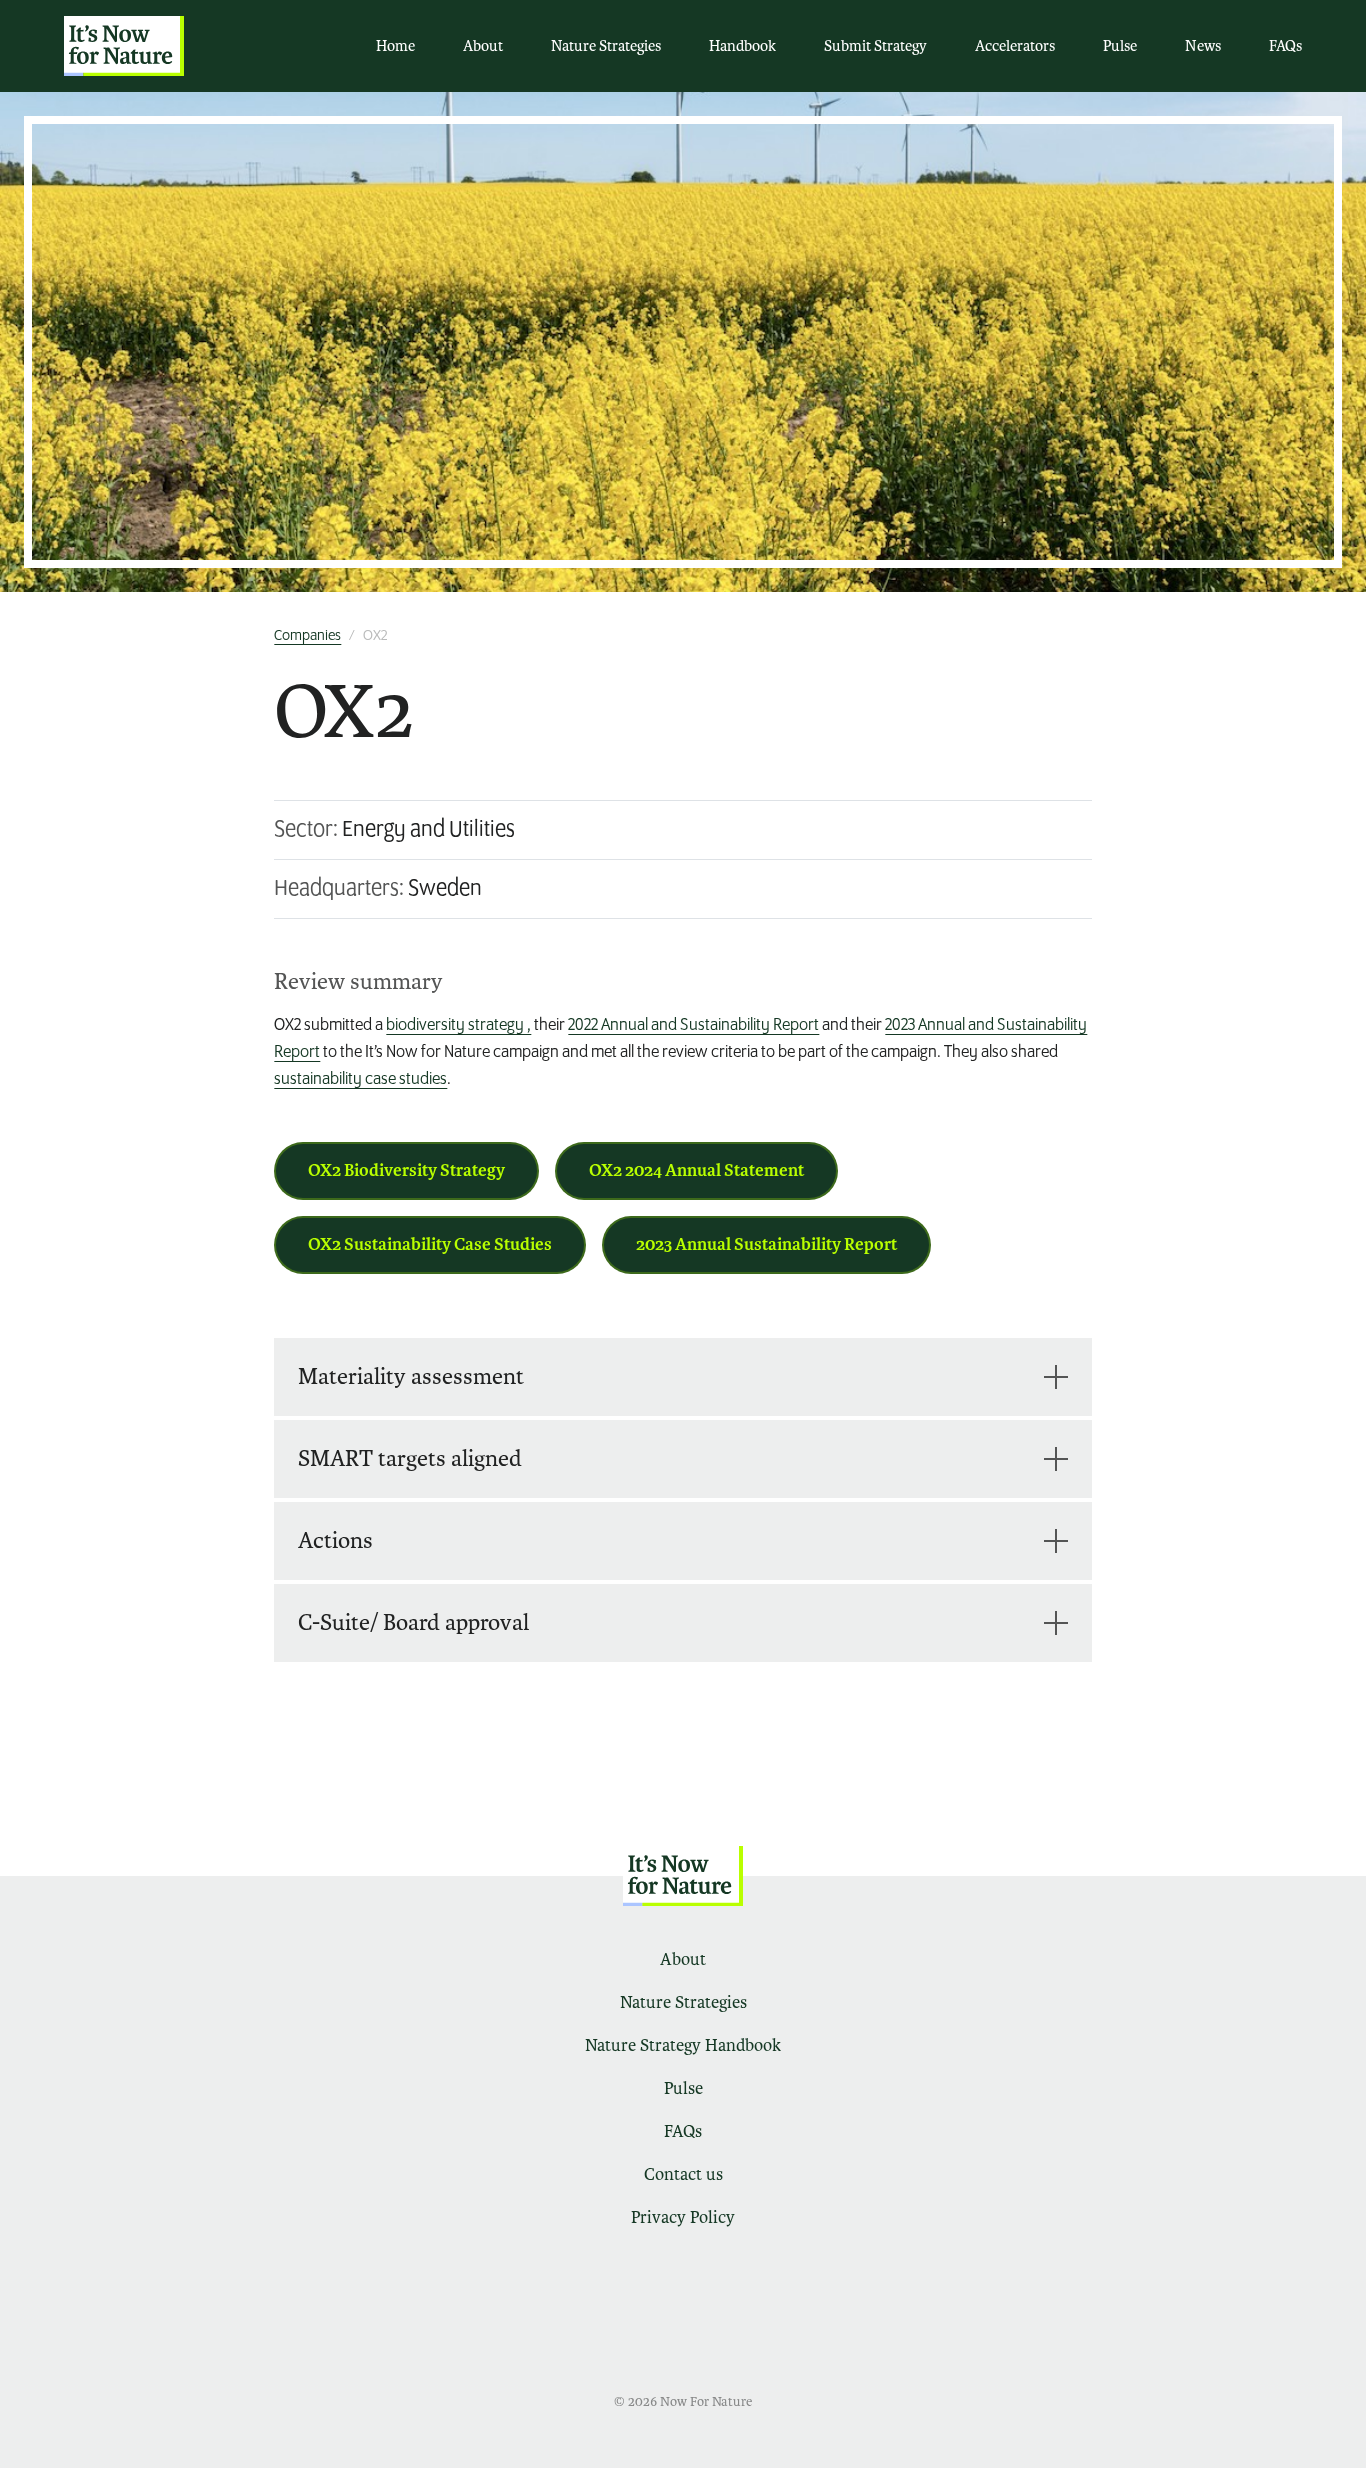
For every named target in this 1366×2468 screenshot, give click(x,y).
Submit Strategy (875, 46)
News (1203, 46)
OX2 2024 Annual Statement (696, 1170)
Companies (307, 636)
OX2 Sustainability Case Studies (430, 1244)
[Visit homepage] (124, 46)
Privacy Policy (683, 2217)
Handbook (742, 46)
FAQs (1285, 46)
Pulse (1120, 46)
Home (395, 46)
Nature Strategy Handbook (683, 2045)
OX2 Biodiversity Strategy (406, 1170)
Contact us (683, 2174)
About (483, 46)
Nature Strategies (606, 46)
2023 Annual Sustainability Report (766, 1244)
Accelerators (1015, 46)
